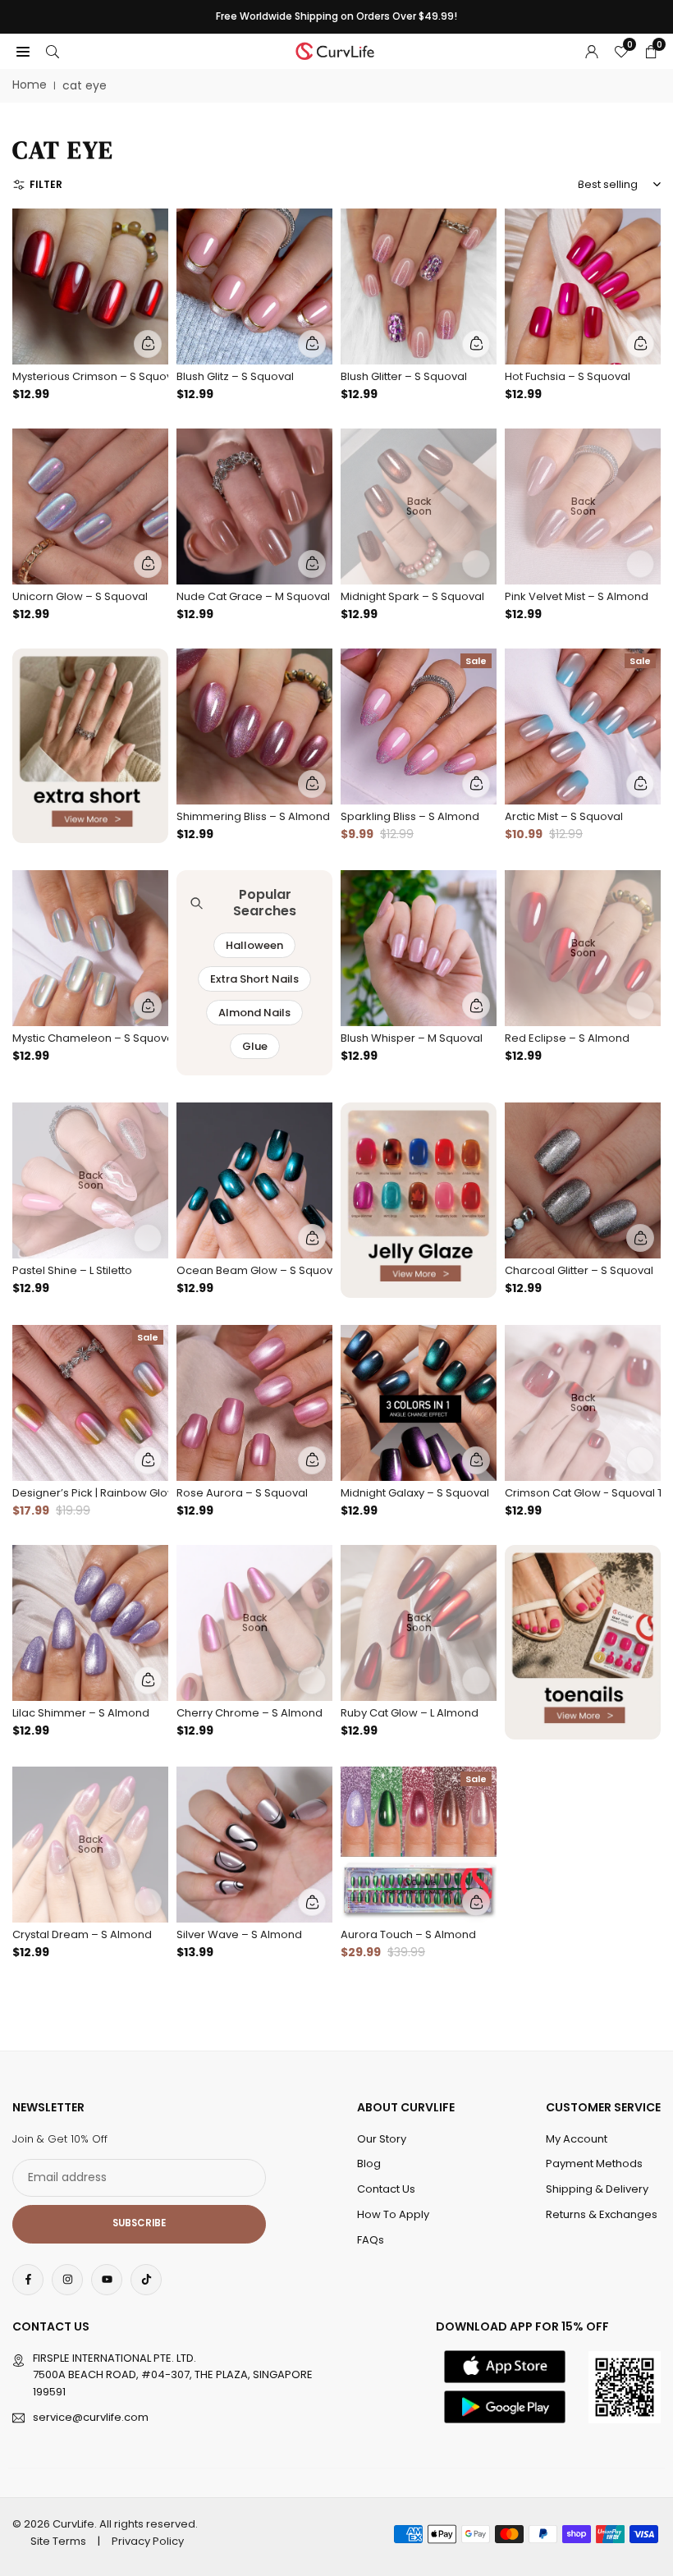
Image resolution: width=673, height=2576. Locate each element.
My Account (577, 2139)
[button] (23, 51)
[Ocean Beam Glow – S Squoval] (254, 1180)
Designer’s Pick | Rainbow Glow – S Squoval (90, 1493)
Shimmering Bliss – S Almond (253, 816)
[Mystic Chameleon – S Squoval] (90, 948)
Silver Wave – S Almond (239, 1934)
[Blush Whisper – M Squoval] (419, 948)
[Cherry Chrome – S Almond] (254, 1623)
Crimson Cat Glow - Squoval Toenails (583, 1493)
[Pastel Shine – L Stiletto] (90, 1180)
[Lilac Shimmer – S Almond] (90, 1623)
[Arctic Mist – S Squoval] (583, 727)
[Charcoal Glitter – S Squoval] (583, 1180)
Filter (46, 184)
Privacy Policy (148, 2541)
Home (30, 85)
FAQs (371, 2240)
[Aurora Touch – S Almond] (419, 1845)
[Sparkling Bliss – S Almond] (419, 727)
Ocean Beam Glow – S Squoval (254, 1270)
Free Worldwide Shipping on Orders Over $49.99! (336, 16)
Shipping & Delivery (597, 2189)
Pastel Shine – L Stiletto (72, 1270)
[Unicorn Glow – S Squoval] (90, 506)
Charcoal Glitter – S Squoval (579, 1270)
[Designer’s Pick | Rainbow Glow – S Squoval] (90, 1403)
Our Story (382, 2139)
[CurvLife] (337, 50)
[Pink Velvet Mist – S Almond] (583, 506)
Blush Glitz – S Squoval (235, 376)
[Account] (592, 51)
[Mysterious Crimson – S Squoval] (90, 286)
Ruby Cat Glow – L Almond (410, 1713)
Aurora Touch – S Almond (408, 1934)
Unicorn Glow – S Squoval (80, 596)
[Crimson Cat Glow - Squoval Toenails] (583, 1403)
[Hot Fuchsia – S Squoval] (583, 286)
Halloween (254, 945)
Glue (255, 1046)
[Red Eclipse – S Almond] (583, 948)
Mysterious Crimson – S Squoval (90, 376)
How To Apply (393, 2214)
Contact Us (386, 2189)
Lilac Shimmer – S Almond (81, 1713)
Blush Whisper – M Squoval (412, 1038)
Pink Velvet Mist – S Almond (577, 596)
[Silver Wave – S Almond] (254, 1845)
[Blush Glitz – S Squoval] (254, 286)
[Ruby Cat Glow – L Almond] (419, 1623)
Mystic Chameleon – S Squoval (90, 1038)
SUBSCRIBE (139, 2223)
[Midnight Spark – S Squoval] (419, 506)
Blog (369, 2163)
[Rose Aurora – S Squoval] (254, 1403)
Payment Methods (594, 2163)
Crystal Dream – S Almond (82, 1934)
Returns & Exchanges (602, 2214)
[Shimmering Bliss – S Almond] (254, 727)
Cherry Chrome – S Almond (250, 1713)
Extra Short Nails (254, 979)
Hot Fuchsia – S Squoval (568, 376)
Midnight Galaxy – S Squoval (415, 1493)
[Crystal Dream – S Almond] (90, 1845)
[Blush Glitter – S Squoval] (419, 286)
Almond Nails (254, 1013)
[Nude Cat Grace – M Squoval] (254, 506)
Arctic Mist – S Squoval (564, 816)
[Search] (53, 51)
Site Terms (58, 2541)
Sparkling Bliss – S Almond (410, 816)
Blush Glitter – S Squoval (404, 376)
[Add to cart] (148, 344)
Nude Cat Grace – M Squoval (253, 596)
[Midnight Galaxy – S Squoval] (419, 1403)
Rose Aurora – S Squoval (242, 1493)
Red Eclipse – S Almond (567, 1038)
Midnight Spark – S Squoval (412, 596)
